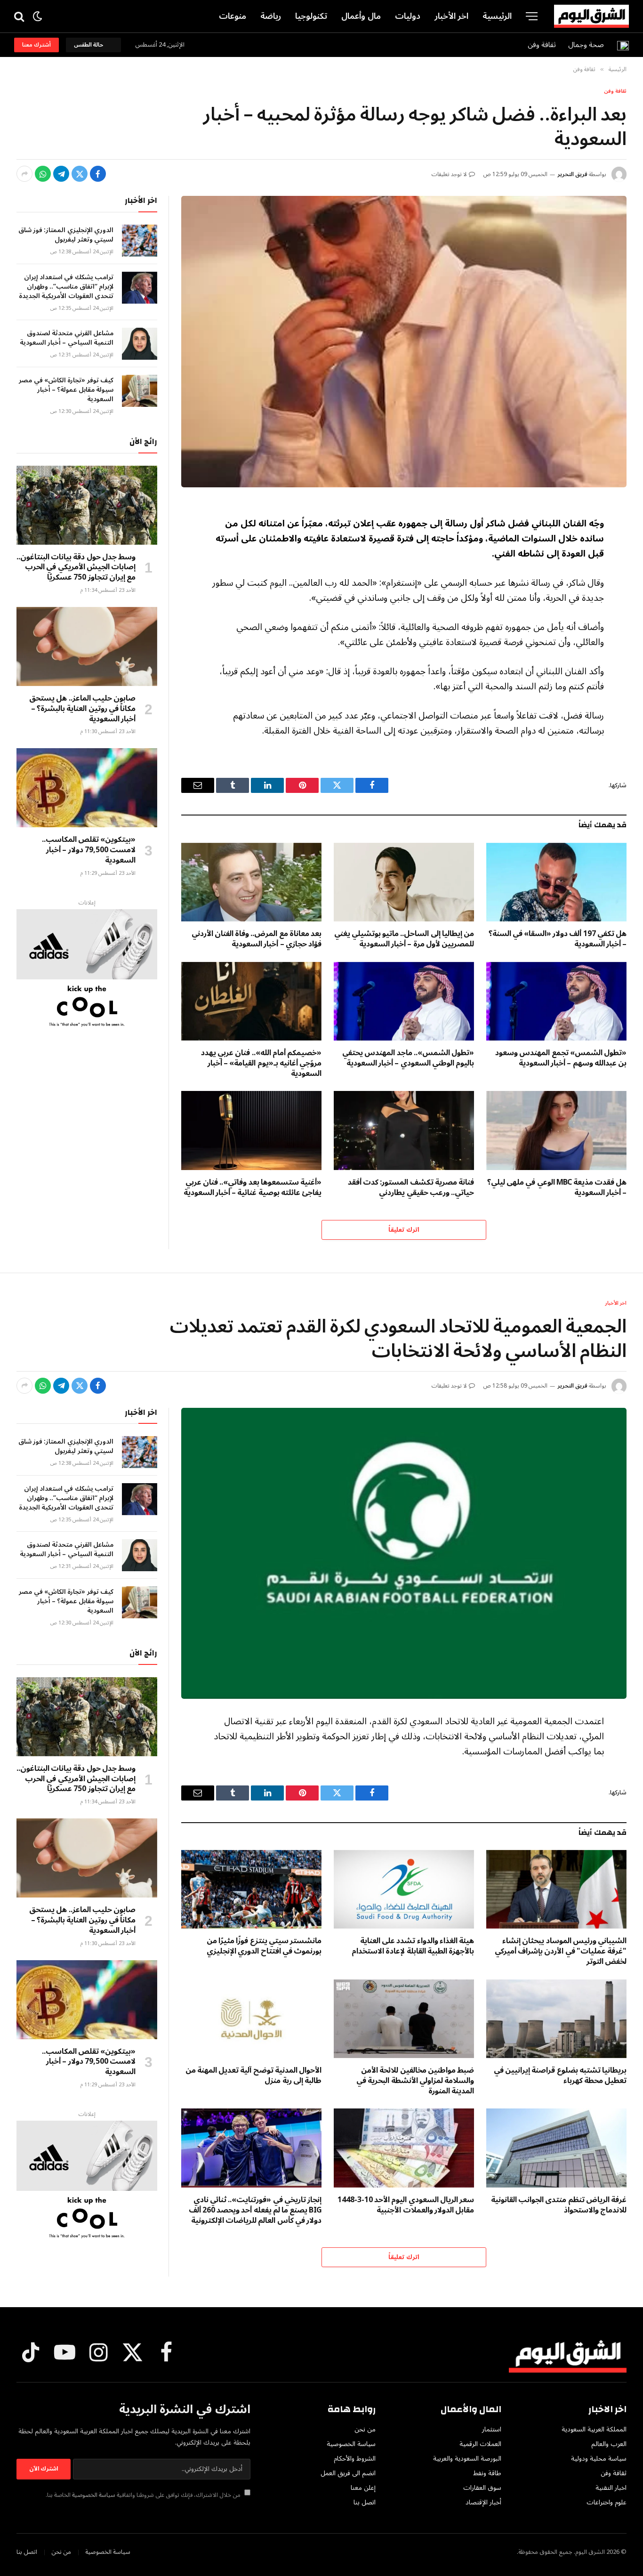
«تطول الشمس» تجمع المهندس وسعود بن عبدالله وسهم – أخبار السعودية (561, 1058)
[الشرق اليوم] (591, 16)
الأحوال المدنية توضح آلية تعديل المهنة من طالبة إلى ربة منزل (253, 2076)
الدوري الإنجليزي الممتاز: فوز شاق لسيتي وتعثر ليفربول (66, 235)
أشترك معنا (36, 45)
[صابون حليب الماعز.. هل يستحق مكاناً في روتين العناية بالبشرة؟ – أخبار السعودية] (87, 646)
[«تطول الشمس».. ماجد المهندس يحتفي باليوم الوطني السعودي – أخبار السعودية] (404, 1001)
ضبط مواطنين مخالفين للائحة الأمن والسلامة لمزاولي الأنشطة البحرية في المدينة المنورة (415, 2081)
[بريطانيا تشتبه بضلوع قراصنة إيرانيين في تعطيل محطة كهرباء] (556, 2019)
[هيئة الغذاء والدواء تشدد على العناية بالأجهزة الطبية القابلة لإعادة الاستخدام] (404, 1890)
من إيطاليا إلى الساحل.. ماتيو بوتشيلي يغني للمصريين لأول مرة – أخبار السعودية (404, 939)
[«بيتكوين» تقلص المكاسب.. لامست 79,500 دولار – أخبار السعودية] (87, 788)
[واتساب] (43, 174)
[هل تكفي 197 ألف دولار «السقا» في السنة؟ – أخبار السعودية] (556, 882)
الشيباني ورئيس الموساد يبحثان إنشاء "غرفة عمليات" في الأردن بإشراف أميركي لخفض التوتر (561, 1951)
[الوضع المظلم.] (37, 16)
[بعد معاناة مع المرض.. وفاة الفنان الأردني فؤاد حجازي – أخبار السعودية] (251, 882)
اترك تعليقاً (404, 1230)
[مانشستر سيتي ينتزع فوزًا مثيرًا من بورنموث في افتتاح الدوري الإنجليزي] (251, 1890)
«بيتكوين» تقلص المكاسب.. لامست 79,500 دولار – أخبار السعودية (89, 850)
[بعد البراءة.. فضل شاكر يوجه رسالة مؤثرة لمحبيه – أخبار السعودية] (404, 341)
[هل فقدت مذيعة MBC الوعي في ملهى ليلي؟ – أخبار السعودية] (556, 1131)
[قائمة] (532, 16)
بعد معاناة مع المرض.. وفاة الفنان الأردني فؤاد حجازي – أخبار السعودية (257, 939)
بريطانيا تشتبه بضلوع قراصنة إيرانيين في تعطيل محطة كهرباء (560, 2076)
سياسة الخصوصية (94, 2495)
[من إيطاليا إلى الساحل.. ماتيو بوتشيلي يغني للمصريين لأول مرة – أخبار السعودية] (404, 882)
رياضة (271, 16)
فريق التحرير (572, 174)
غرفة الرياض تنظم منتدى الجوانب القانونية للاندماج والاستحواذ (559, 2205)
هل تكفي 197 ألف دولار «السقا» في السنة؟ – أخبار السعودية (558, 939)
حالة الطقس (90, 45)
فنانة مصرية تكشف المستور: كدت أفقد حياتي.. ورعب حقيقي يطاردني (411, 1188)
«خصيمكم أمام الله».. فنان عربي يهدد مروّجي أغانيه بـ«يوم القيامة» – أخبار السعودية (261, 1063)
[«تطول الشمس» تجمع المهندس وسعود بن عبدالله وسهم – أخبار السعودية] (556, 1001)
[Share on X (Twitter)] (80, 174)
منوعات (233, 16)
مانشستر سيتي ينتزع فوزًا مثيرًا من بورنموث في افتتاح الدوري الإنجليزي (264, 1946)
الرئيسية (497, 16)
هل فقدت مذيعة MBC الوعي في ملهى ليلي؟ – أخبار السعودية (557, 1188)
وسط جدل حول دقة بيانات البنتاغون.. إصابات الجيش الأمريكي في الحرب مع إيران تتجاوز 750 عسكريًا (76, 568)
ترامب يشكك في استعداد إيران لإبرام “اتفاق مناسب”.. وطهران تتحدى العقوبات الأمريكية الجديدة (66, 287)
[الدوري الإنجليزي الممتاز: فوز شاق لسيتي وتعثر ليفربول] (140, 241)
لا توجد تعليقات (449, 174)
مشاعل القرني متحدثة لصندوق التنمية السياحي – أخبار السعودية (67, 338)
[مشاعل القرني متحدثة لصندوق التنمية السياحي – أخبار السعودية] (140, 344)
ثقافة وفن (542, 45)
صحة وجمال (586, 45)
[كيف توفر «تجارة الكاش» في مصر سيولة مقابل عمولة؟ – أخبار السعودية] (140, 391)
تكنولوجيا (311, 16)
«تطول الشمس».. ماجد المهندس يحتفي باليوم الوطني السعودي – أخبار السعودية (408, 1058)
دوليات (408, 16)
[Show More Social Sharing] (24, 174)
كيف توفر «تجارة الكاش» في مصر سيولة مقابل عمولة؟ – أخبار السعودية (66, 390)
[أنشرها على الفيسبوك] (98, 174)
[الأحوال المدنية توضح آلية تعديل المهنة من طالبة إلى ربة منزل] (251, 2019)
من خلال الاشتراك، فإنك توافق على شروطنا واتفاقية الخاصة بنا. (144, 2495)
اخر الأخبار (452, 16)
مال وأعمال (361, 16)
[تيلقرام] (61, 174)
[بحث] (20, 16)
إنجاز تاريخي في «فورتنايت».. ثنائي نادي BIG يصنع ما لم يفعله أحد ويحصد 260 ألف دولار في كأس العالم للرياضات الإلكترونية (255, 2210)
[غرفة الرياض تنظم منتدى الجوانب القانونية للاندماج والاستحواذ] (556, 2148)
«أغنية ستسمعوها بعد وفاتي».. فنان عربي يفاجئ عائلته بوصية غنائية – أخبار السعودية (253, 1188)
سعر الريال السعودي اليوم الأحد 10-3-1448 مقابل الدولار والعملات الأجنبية (406, 2205)
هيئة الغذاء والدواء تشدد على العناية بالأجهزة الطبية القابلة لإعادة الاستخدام (413, 1946)
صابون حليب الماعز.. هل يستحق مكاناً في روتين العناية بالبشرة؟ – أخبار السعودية (82, 709)
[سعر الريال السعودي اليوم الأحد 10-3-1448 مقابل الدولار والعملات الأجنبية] (404, 2148)
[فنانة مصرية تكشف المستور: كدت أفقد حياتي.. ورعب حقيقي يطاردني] (404, 1131)
